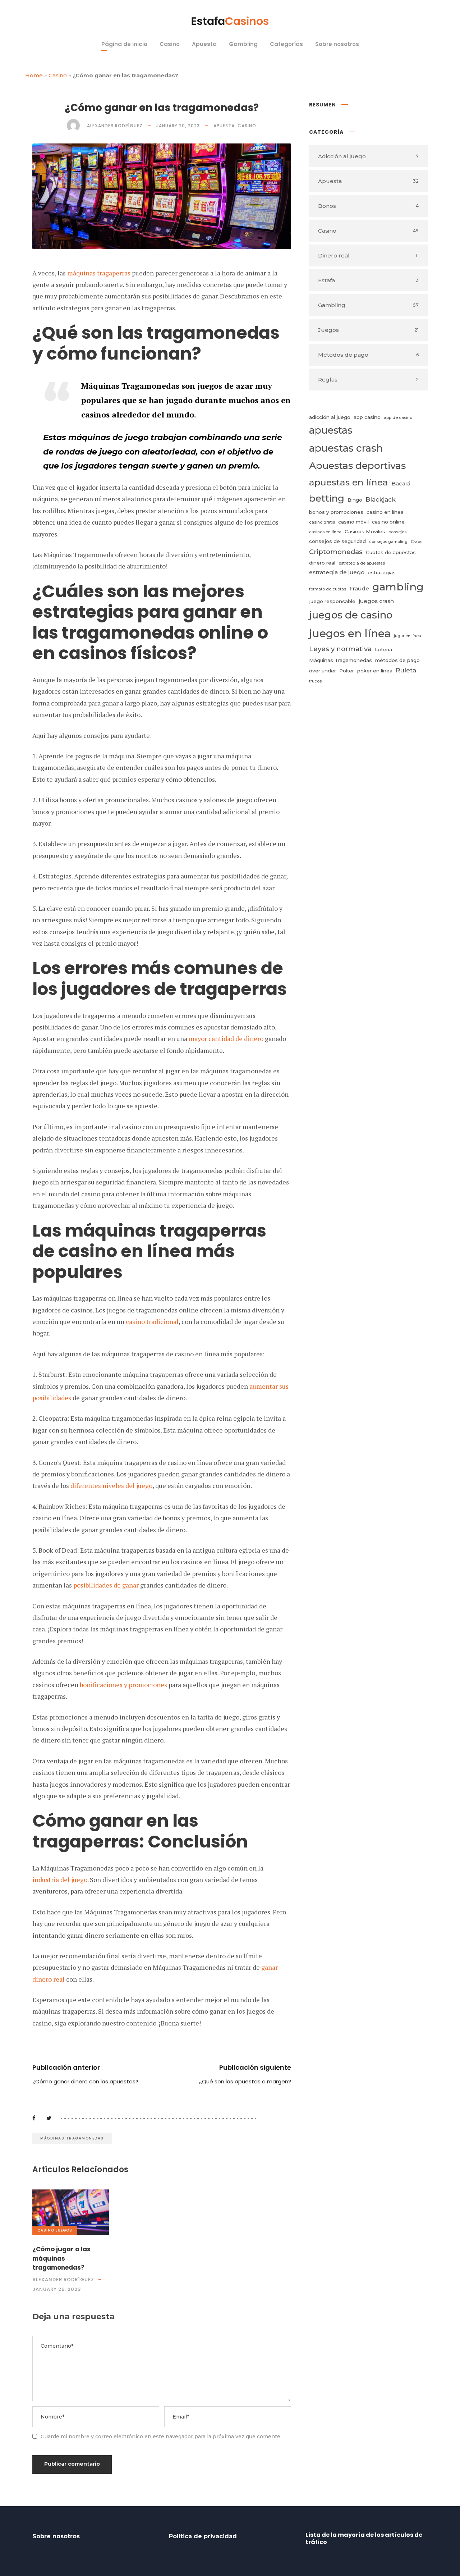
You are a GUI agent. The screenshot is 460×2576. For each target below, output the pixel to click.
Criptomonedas (336, 552)
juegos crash (376, 601)
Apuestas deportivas (357, 465)
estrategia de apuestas (362, 563)
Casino (170, 44)
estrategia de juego (337, 572)
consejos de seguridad (337, 541)
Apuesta (204, 44)
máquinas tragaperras (99, 273)
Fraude (359, 588)
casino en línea (385, 512)
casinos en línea (325, 532)
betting (327, 498)
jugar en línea (408, 636)
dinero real (322, 563)
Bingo (355, 500)
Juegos (64, 2230)
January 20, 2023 (178, 126)
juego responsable (332, 601)
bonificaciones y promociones (123, 1685)
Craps (417, 542)
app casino (367, 417)
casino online (388, 522)
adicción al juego (330, 417)
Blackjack (381, 499)
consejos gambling (388, 542)
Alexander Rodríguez (115, 126)
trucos (315, 681)
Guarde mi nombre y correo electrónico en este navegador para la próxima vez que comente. (161, 2436)
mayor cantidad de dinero (226, 1038)
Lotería (383, 649)
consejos (397, 532)
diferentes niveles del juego (111, 1485)
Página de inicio (124, 44)
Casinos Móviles (365, 531)
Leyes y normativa (340, 649)
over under (323, 671)
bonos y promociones (336, 512)
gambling (398, 587)
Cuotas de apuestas (391, 552)
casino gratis (322, 522)
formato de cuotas (328, 589)
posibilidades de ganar (106, 1585)
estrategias (382, 572)
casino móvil (353, 522)
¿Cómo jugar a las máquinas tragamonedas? (61, 2258)
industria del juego (60, 1880)
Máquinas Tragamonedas (72, 2138)
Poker (347, 671)
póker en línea (375, 671)
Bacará (401, 483)
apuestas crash (346, 448)
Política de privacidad (203, 2536)
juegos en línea (350, 633)
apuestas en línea (349, 482)
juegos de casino (351, 615)
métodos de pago (397, 660)
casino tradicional (152, 1321)
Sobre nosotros (337, 44)
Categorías (286, 44)
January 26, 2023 (57, 2289)
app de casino (398, 418)
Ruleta (406, 670)
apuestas (331, 430)
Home (34, 75)
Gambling (243, 44)
